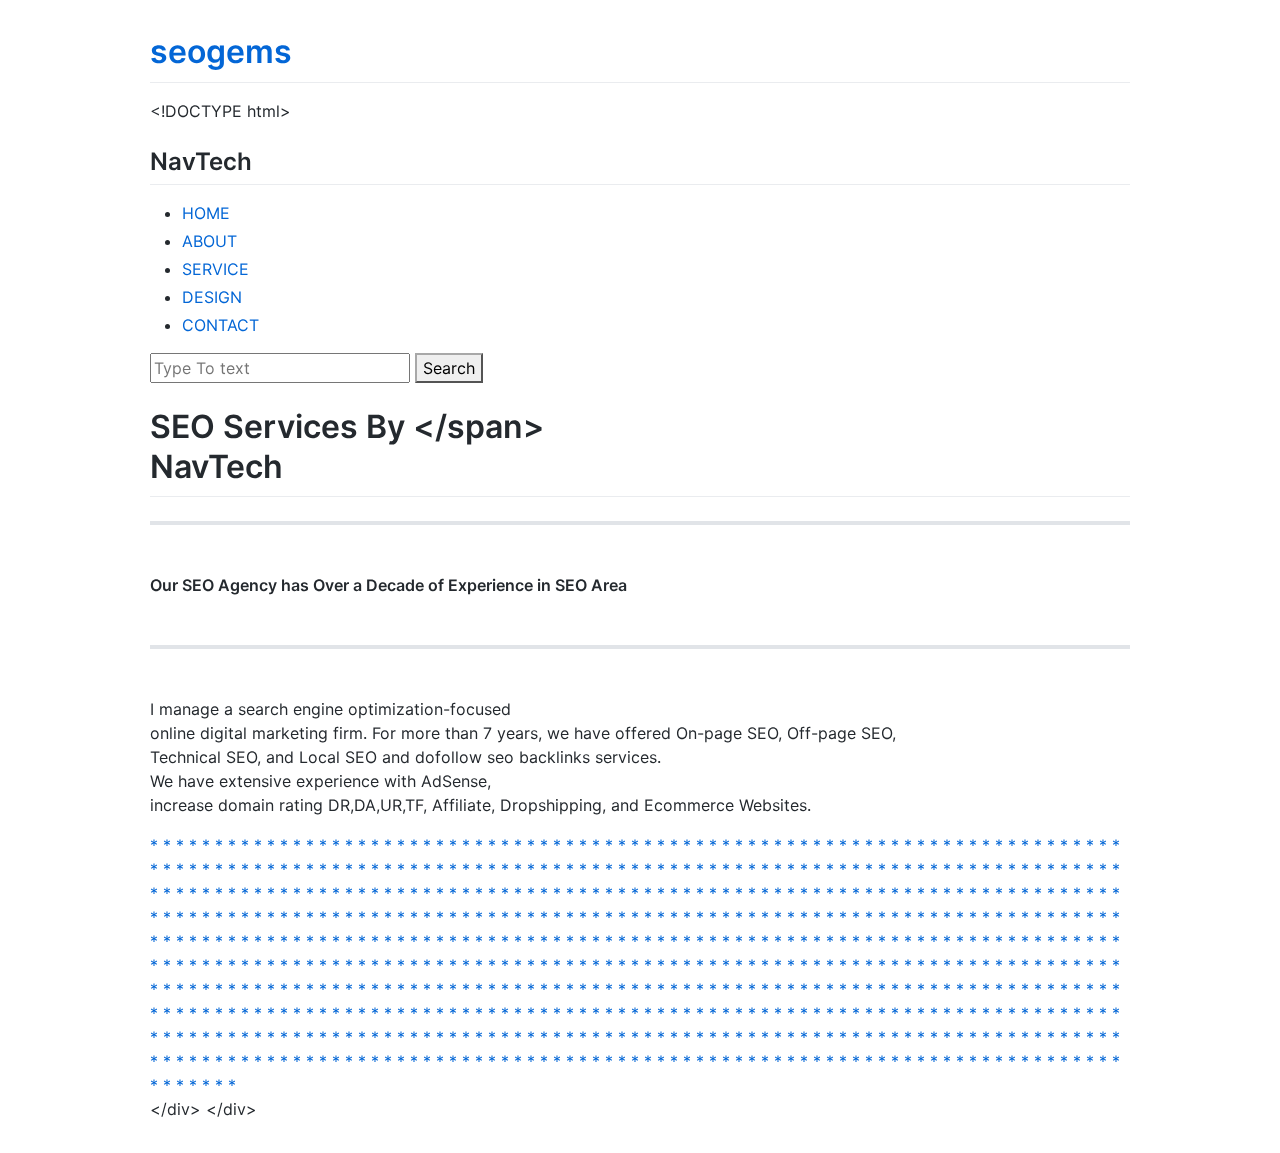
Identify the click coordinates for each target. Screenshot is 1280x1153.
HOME (206, 213)
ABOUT (209, 241)
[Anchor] (264, 159)
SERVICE (215, 269)
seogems (221, 51)
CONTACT (220, 325)
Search (449, 368)
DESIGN (212, 297)
